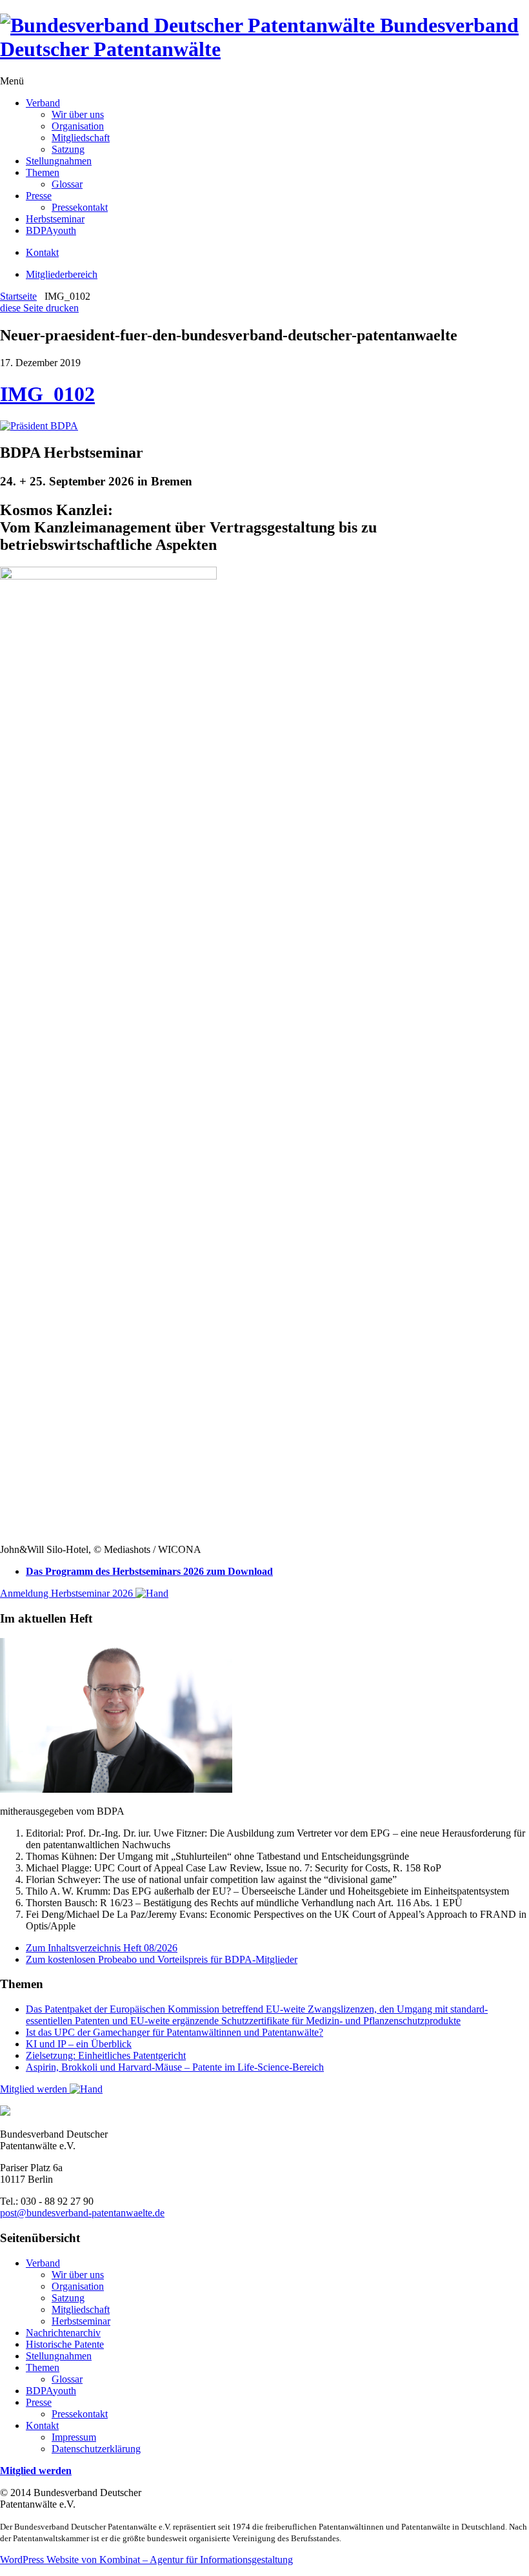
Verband (43, 103)
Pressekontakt (80, 207)
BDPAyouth (51, 230)
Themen (43, 172)
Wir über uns (78, 114)
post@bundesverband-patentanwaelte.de (82, 2213)
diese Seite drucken (39, 308)
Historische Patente (65, 2344)
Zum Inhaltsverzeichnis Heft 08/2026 (102, 1948)
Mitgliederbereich (62, 274)
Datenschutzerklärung (96, 2449)
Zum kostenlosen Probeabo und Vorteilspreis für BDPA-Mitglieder (162, 1959)
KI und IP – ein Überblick (79, 2044)
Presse (39, 196)
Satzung (68, 149)
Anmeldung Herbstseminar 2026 (68, 1593)
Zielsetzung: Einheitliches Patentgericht (106, 2055)
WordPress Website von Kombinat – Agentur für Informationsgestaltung (146, 2560)
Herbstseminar (55, 219)
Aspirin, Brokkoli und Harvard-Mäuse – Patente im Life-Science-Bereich (175, 2067)
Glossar (67, 184)
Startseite (18, 296)
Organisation (78, 126)
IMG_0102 (47, 394)
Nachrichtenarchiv (63, 2333)
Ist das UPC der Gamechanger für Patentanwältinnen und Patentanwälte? (175, 2032)
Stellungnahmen (59, 161)
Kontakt (42, 252)
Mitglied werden (35, 2089)
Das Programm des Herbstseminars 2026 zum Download (149, 1571)
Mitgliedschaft (81, 138)
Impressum (74, 2437)
